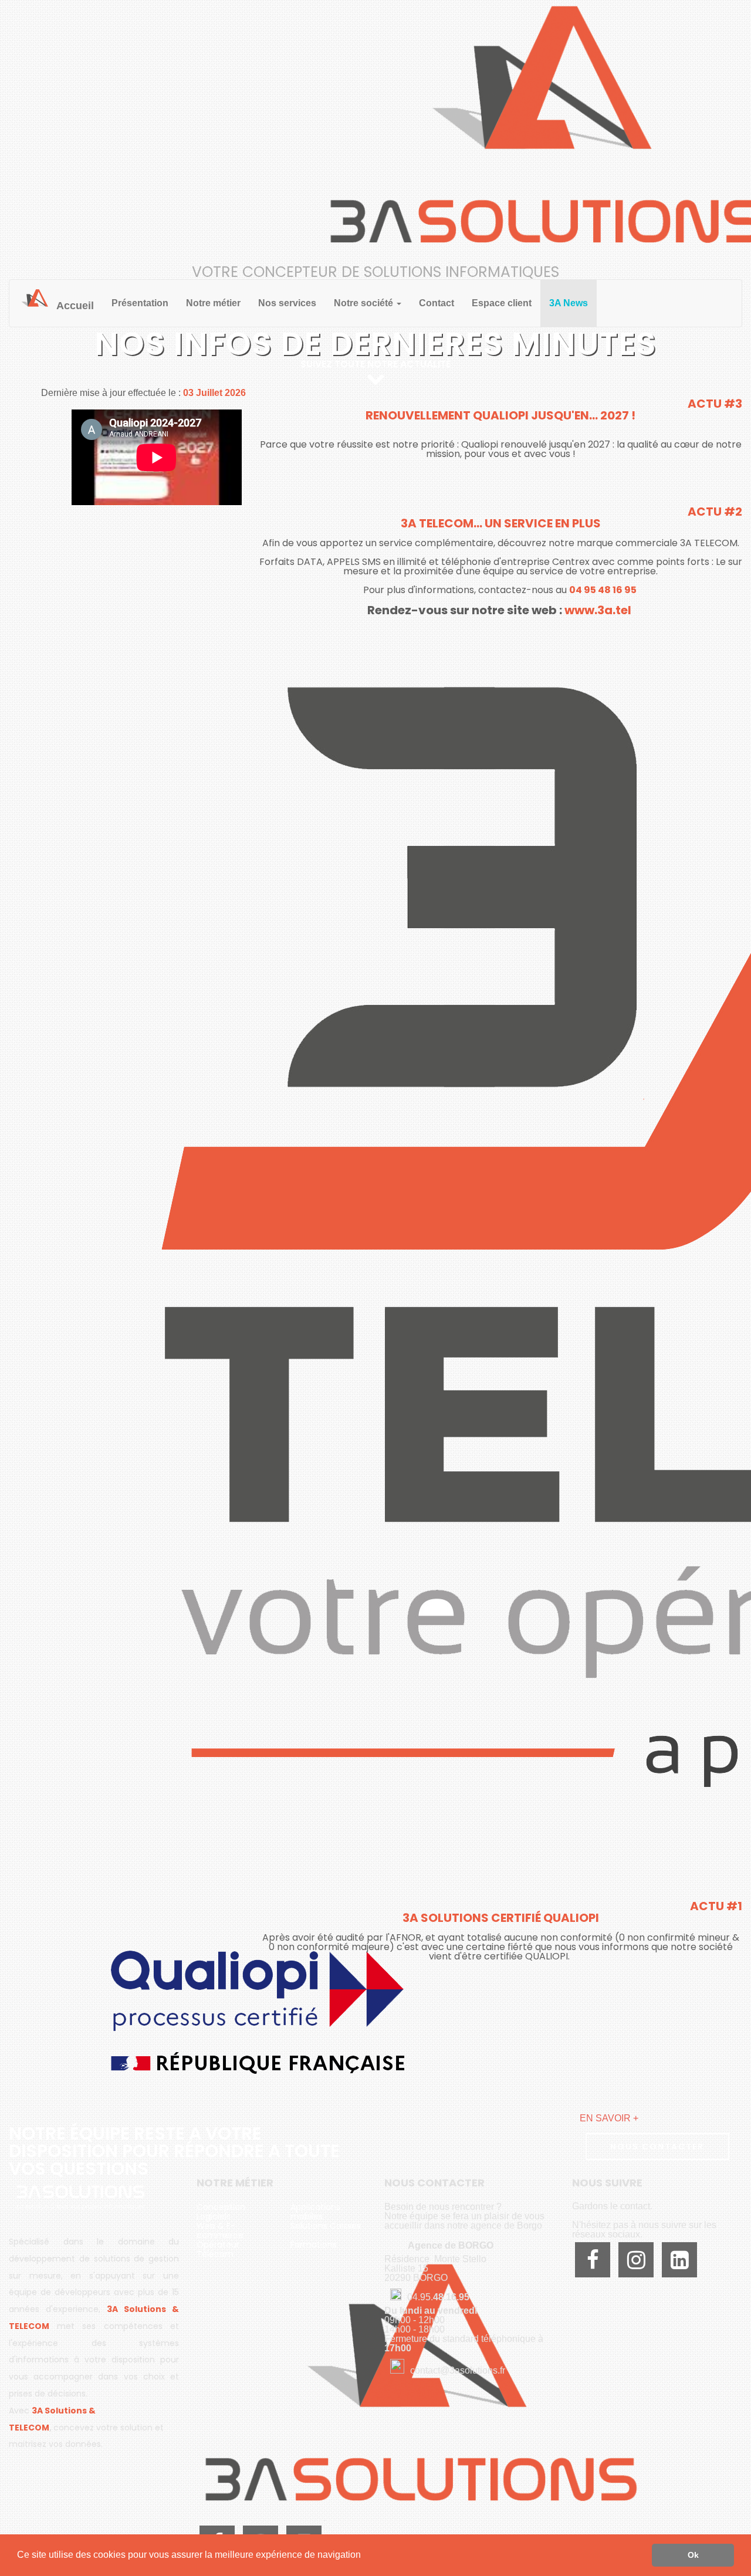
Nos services (287, 303)
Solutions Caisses (326, 2226)
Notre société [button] (365, 303)
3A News (569, 303)
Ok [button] (693, 2555)
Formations (314, 2245)
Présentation (140, 303)
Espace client (502, 303)
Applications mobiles (315, 2212)
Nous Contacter (657, 2147)
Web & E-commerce (220, 2230)
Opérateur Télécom (218, 2249)
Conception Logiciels (221, 2212)
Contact (437, 303)
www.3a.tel (599, 610)
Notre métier (213, 303)
